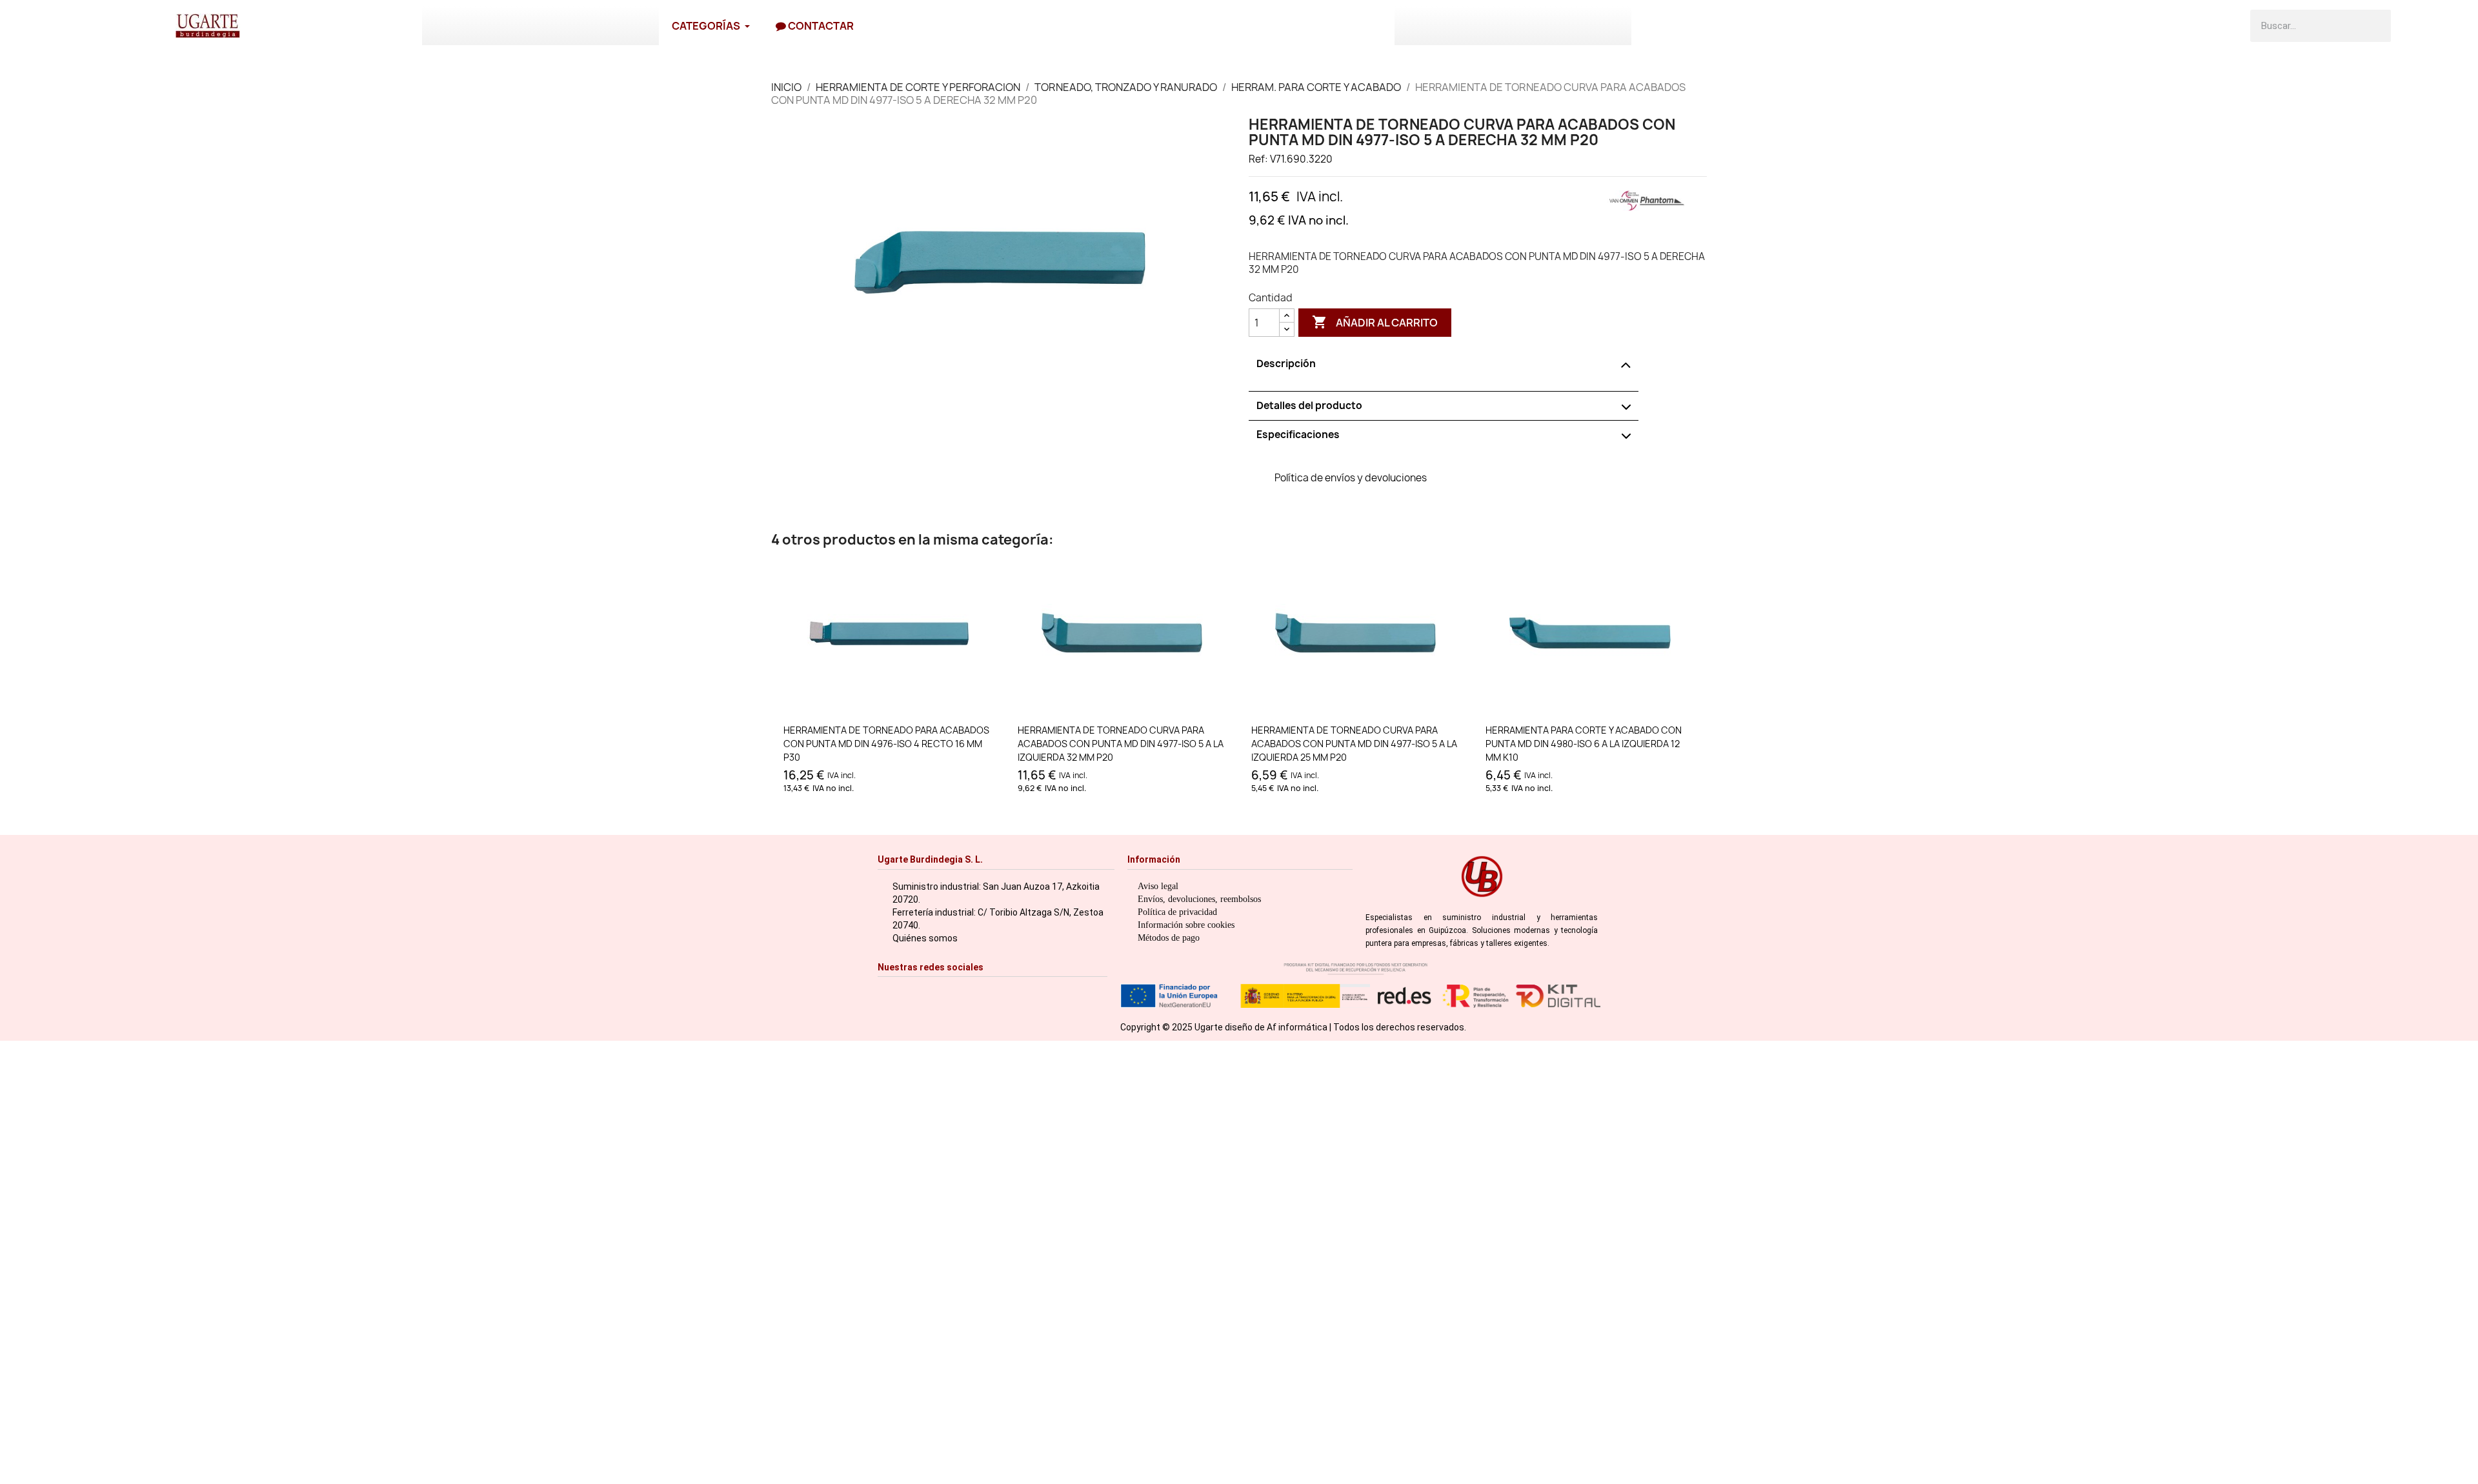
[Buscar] (2375, 26)
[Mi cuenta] (2444, 26)
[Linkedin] (986, 993)
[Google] (1006, 993)
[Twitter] (946, 993)
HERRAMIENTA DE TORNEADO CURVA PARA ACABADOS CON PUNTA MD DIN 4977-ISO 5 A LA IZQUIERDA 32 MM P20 (1121, 744)
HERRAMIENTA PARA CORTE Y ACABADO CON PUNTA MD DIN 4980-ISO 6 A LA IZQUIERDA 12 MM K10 (1584, 744)
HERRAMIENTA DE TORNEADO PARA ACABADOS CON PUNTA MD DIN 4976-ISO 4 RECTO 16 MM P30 (886, 744)
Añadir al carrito (1375, 322)
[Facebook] (906, 993)
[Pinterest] (966, 993)
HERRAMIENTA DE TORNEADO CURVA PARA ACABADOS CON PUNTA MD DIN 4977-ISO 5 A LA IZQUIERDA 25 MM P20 (1354, 744)
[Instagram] (886, 993)
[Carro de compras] (2412, 26)
